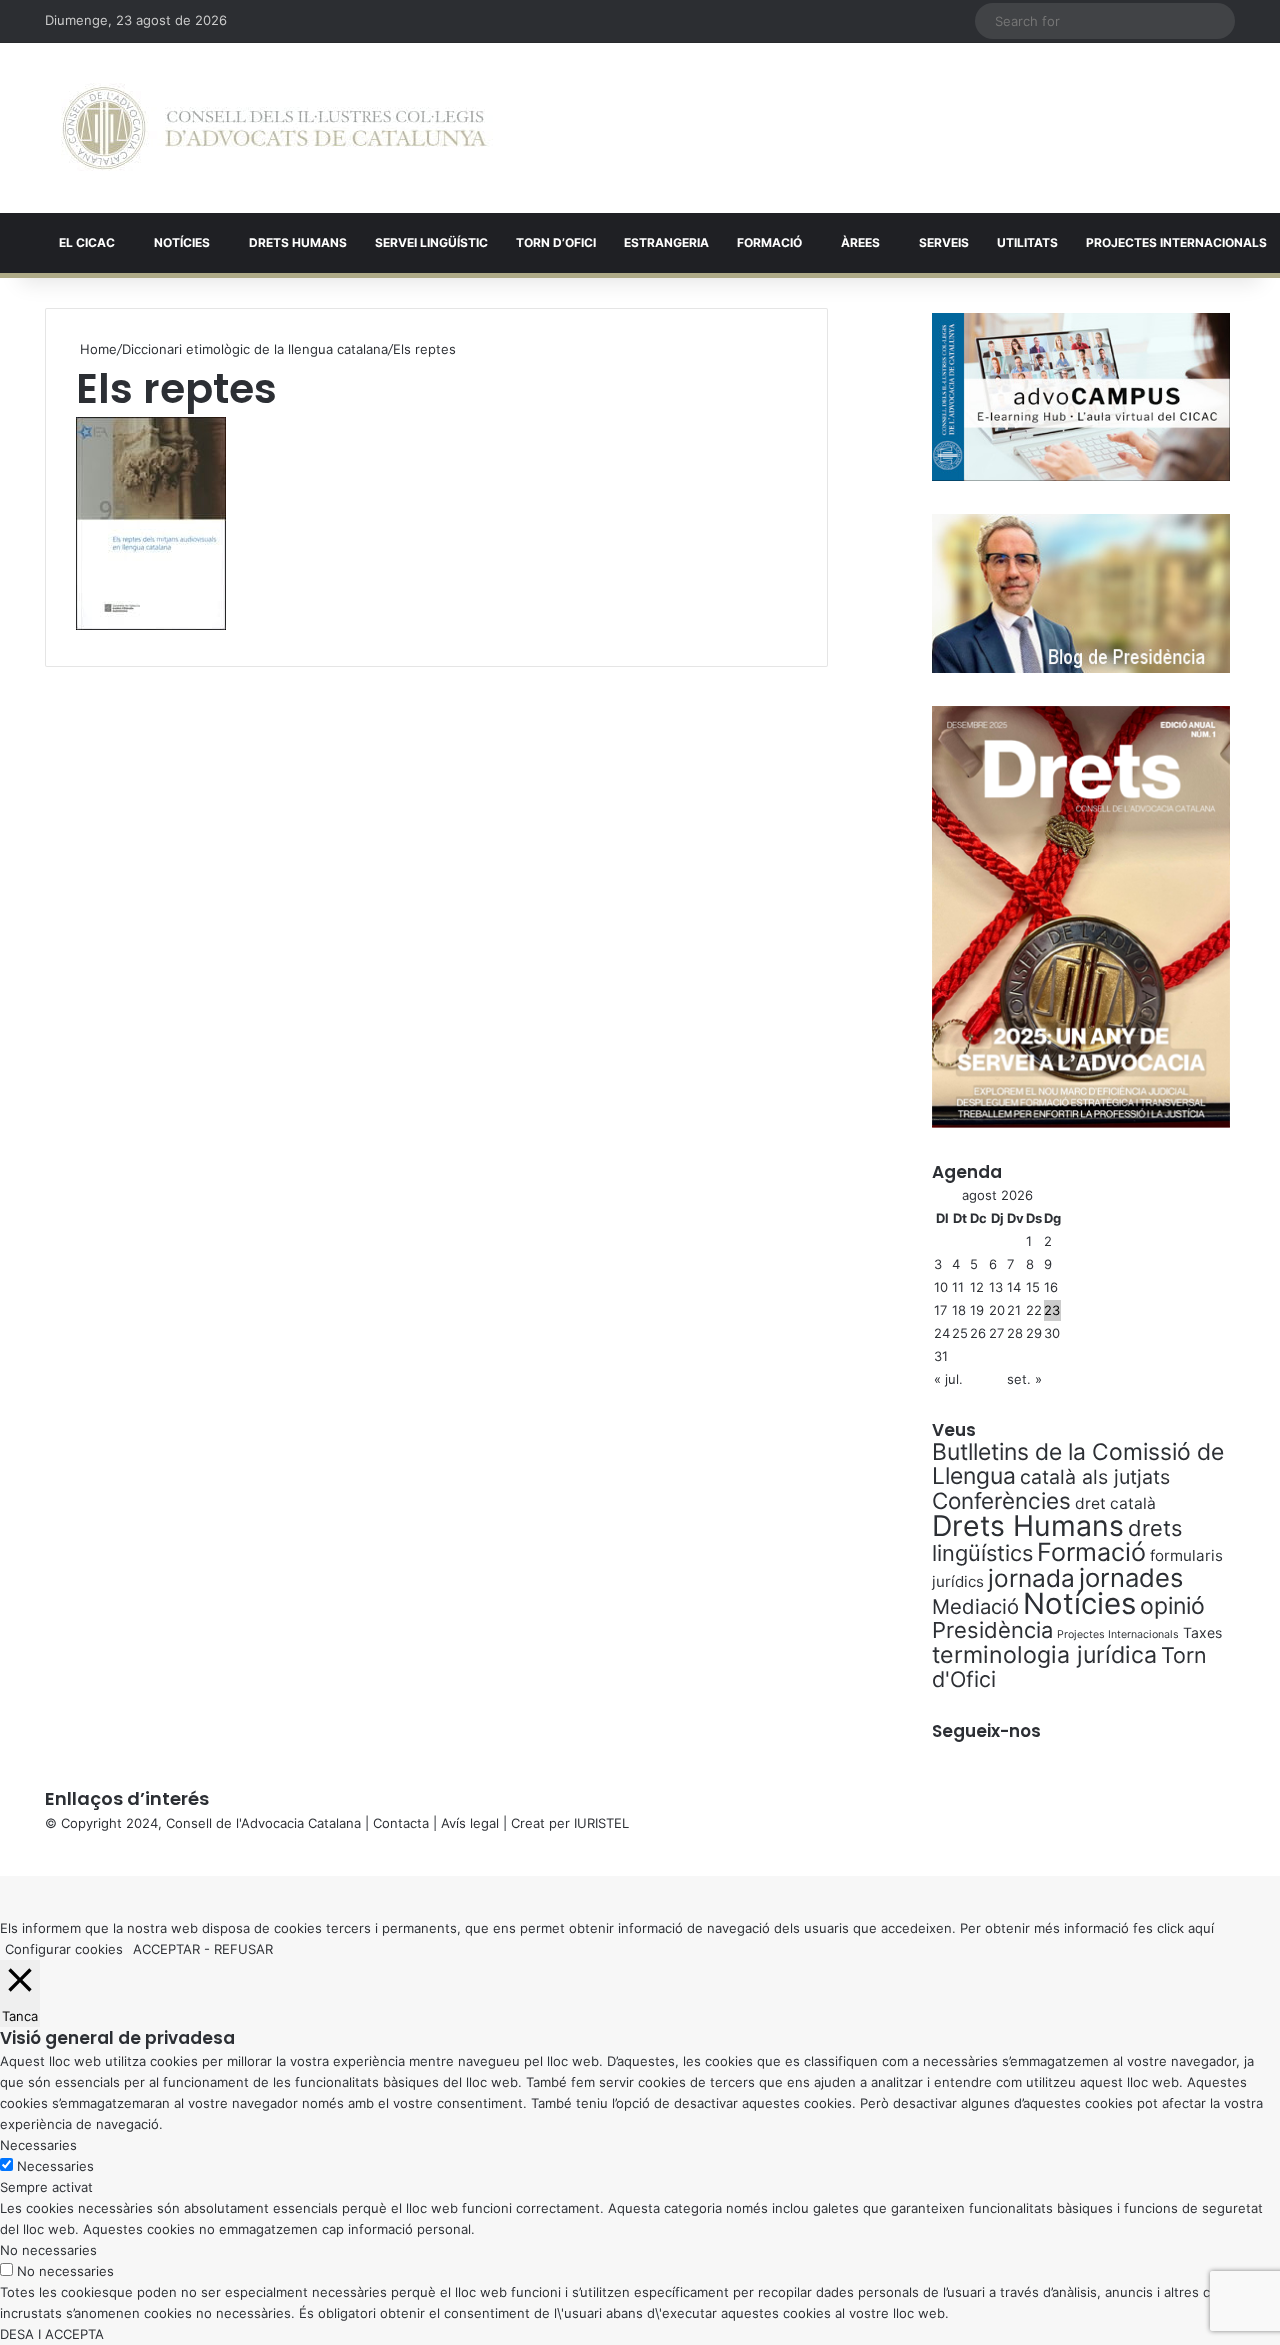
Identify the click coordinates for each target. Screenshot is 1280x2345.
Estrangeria (666, 242)
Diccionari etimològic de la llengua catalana (255, 349)
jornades (1131, 1577)
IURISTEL (601, 1823)
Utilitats (1027, 242)
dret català (1115, 1503)
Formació (769, 242)
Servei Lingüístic (431, 242)
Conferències (1001, 1500)
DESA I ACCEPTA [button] (52, 2334)
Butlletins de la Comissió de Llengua (1078, 1464)
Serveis (944, 242)
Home (96, 349)
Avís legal (470, 1823)
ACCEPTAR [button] (166, 1949)
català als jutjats (1095, 1477)
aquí (1201, 1928)
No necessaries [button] (48, 2250)
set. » (1024, 1379)
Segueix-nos (986, 1731)
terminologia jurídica (1044, 1655)
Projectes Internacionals (1118, 1634)
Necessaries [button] (38, 2145)
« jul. (948, 1379)
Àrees (860, 242)
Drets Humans (298, 242)
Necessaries (55, 2166)
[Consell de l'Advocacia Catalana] (274, 128)
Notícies (182, 242)
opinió (1172, 1606)
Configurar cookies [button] (64, 1949)
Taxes (1202, 1632)
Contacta (401, 1823)
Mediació (975, 1606)
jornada (1031, 1578)
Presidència (992, 1630)
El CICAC (87, 242)
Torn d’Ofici (556, 242)
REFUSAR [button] (243, 1949)
